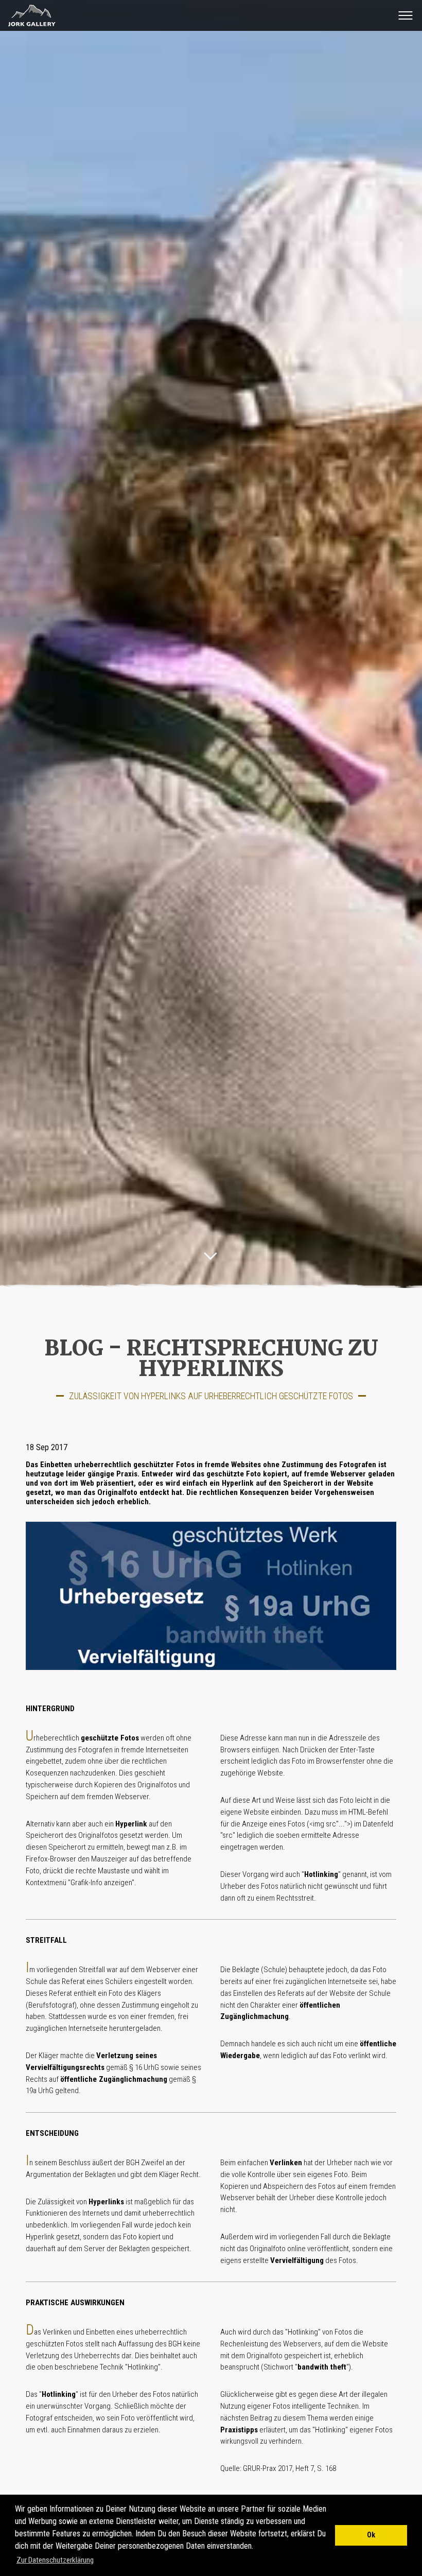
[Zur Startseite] (29, 26)
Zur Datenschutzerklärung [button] (55, 2560)
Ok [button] (371, 2535)
